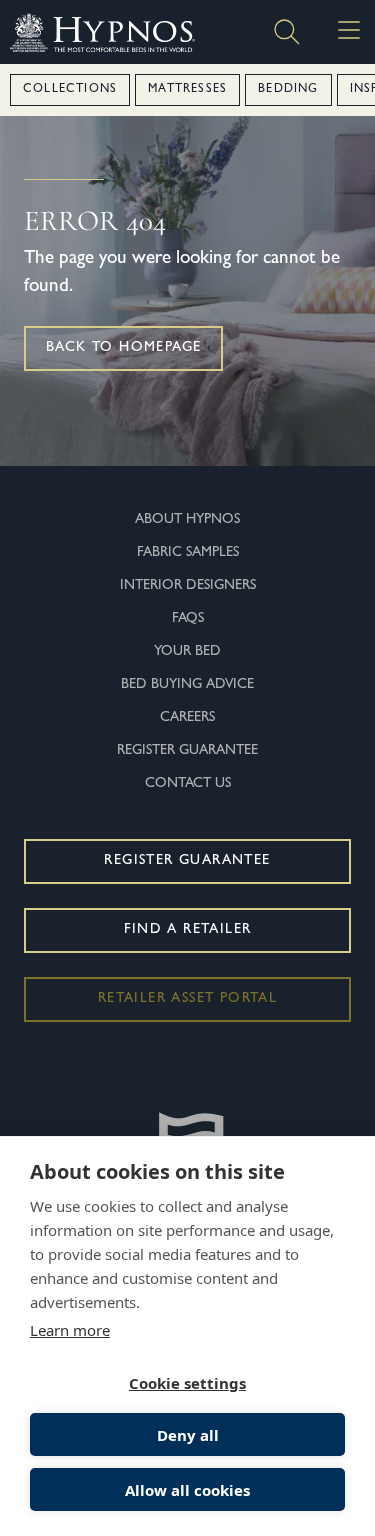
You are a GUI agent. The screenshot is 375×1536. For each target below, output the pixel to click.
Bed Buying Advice (187, 685)
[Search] (287, 32)
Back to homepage (123, 348)
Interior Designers (188, 586)
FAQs (188, 619)
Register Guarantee (187, 751)
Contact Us (188, 784)
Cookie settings (187, 1383)
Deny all (188, 1435)
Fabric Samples (188, 553)
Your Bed (187, 652)
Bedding (288, 90)
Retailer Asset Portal (187, 999)
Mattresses (187, 90)
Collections (70, 90)
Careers (187, 718)
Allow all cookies (187, 1490)
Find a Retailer (188, 930)
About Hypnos (187, 520)
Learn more (70, 1330)
